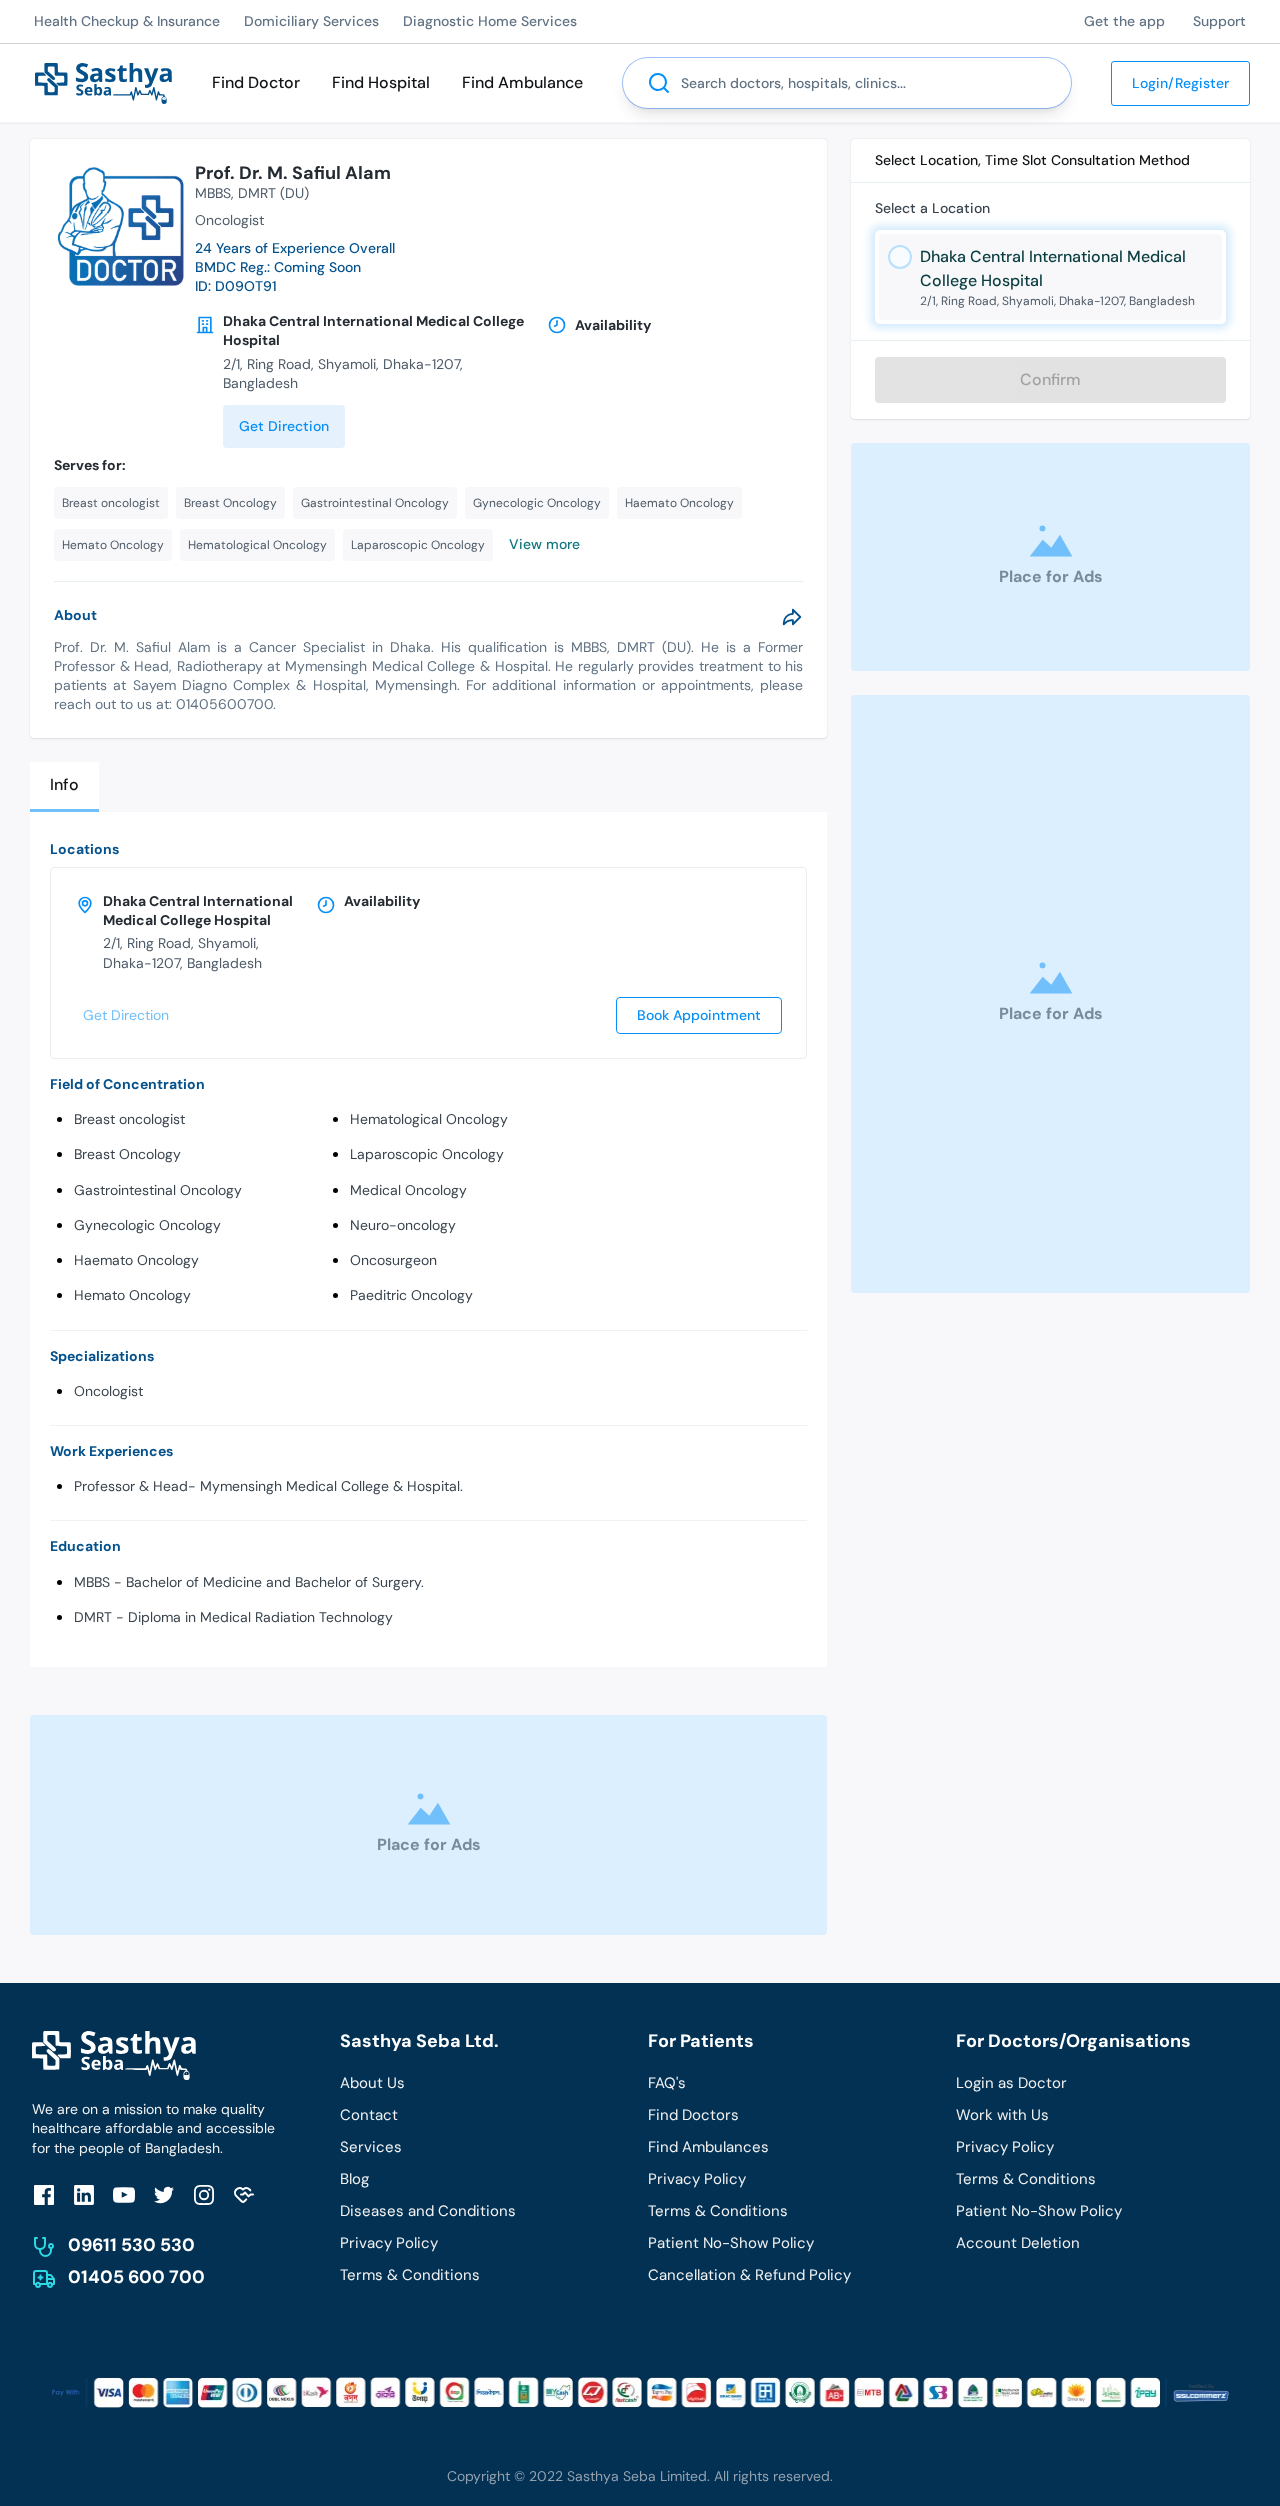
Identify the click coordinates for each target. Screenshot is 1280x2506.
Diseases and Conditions (428, 2211)
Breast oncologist (129, 1119)
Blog (354, 2179)
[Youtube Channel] (124, 2194)
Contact (369, 2115)
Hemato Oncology (132, 1295)
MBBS (213, 193)
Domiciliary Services (311, 21)
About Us (372, 2083)
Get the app (1124, 21)
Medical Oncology (408, 1190)
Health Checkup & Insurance (127, 21)
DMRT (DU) (273, 193)
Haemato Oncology (136, 1260)
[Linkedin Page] (84, 2194)
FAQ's (667, 2083)
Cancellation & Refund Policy (749, 2275)
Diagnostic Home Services (490, 21)
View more (544, 544)
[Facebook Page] (44, 2194)
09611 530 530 (131, 2245)
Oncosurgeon (393, 1260)
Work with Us (1002, 2115)
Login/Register (1180, 83)
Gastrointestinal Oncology (158, 1190)
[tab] (64, 786)
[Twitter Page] (164, 2194)
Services (371, 2147)
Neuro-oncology (403, 1225)
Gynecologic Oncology (147, 1225)
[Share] (792, 617)
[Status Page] (244, 2194)
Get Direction (284, 426)
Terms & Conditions (410, 2275)
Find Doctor (256, 82)
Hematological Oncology (429, 1119)
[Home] (103, 81)
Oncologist (108, 1391)
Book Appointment (699, 1015)
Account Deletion (1018, 2243)
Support (1219, 21)
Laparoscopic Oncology (427, 1154)
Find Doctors (693, 2115)
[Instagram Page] (204, 2194)
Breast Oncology (127, 1154)
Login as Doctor (1011, 2083)
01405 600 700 (136, 2277)
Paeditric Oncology (411, 1295)
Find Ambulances (708, 2147)
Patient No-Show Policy (731, 2243)
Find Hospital (381, 82)
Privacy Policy (389, 2243)
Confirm (1050, 379)
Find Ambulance (522, 82)
